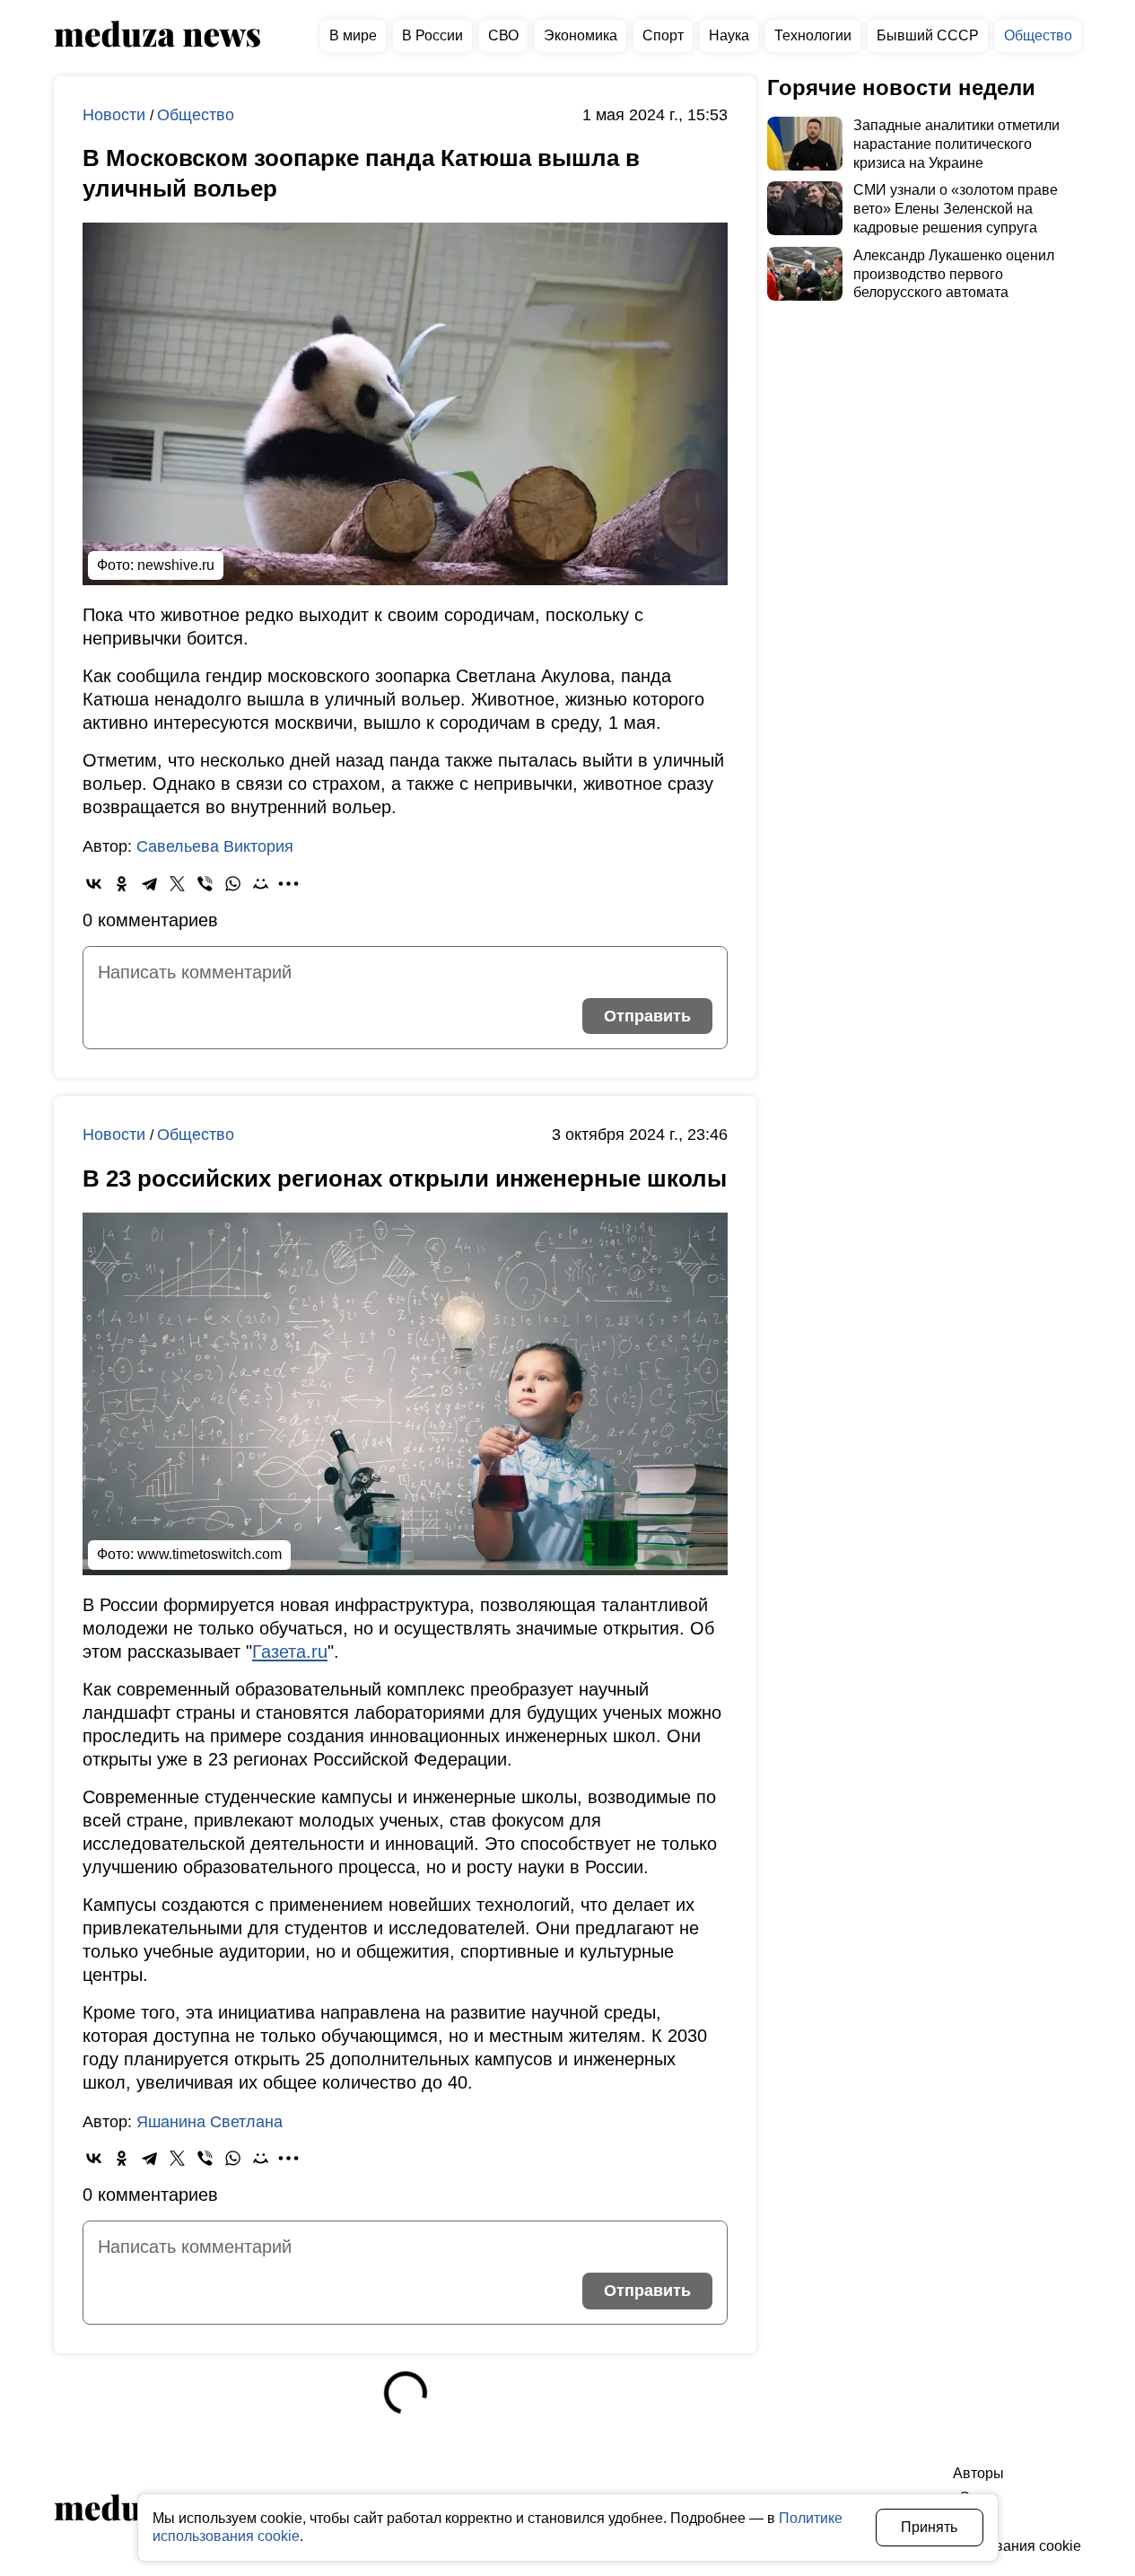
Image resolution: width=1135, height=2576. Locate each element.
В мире (353, 35)
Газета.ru (290, 1652)
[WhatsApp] (233, 884)
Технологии (813, 35)
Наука (729, 35)
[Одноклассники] (122, 884)
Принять (929, 2527)
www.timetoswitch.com (210, 1554)
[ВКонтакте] (94, 884)
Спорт (663, 35)
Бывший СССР (928, 35)
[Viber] (205, 884)
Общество (1038, 35)
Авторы (978, 2473)
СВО (503, 35)
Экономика (581, 35)
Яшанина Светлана (210, 2122)
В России (432, 35)
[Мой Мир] (261, 884)
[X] (177, 884)
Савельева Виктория (215, 846)
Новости (116, 115)
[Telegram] (149, 884)
